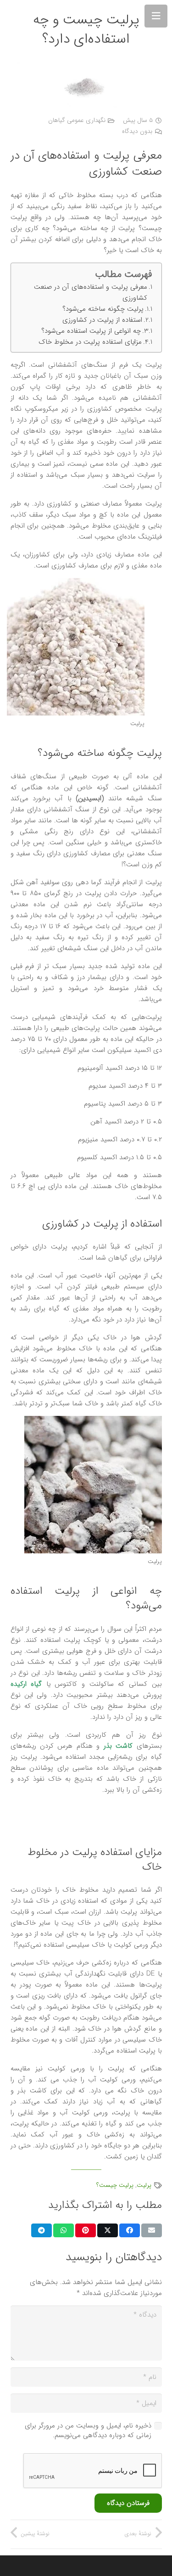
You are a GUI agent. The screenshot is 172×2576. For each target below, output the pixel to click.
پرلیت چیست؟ (115, 2185)
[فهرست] (156, 16)
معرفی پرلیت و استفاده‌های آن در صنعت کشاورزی (91, 292)
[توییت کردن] (108, 2230)
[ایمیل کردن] (152, 2230)
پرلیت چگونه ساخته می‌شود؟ (103, 309)
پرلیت (144, 2185)
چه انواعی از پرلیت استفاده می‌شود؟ (91, 331)
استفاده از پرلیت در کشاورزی (102, 320)
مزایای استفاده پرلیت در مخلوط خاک (90, 342)
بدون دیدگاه (137, 131)
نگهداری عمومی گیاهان (77, 120)
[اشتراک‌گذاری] (130, 2230)
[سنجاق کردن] (86, 2230)
